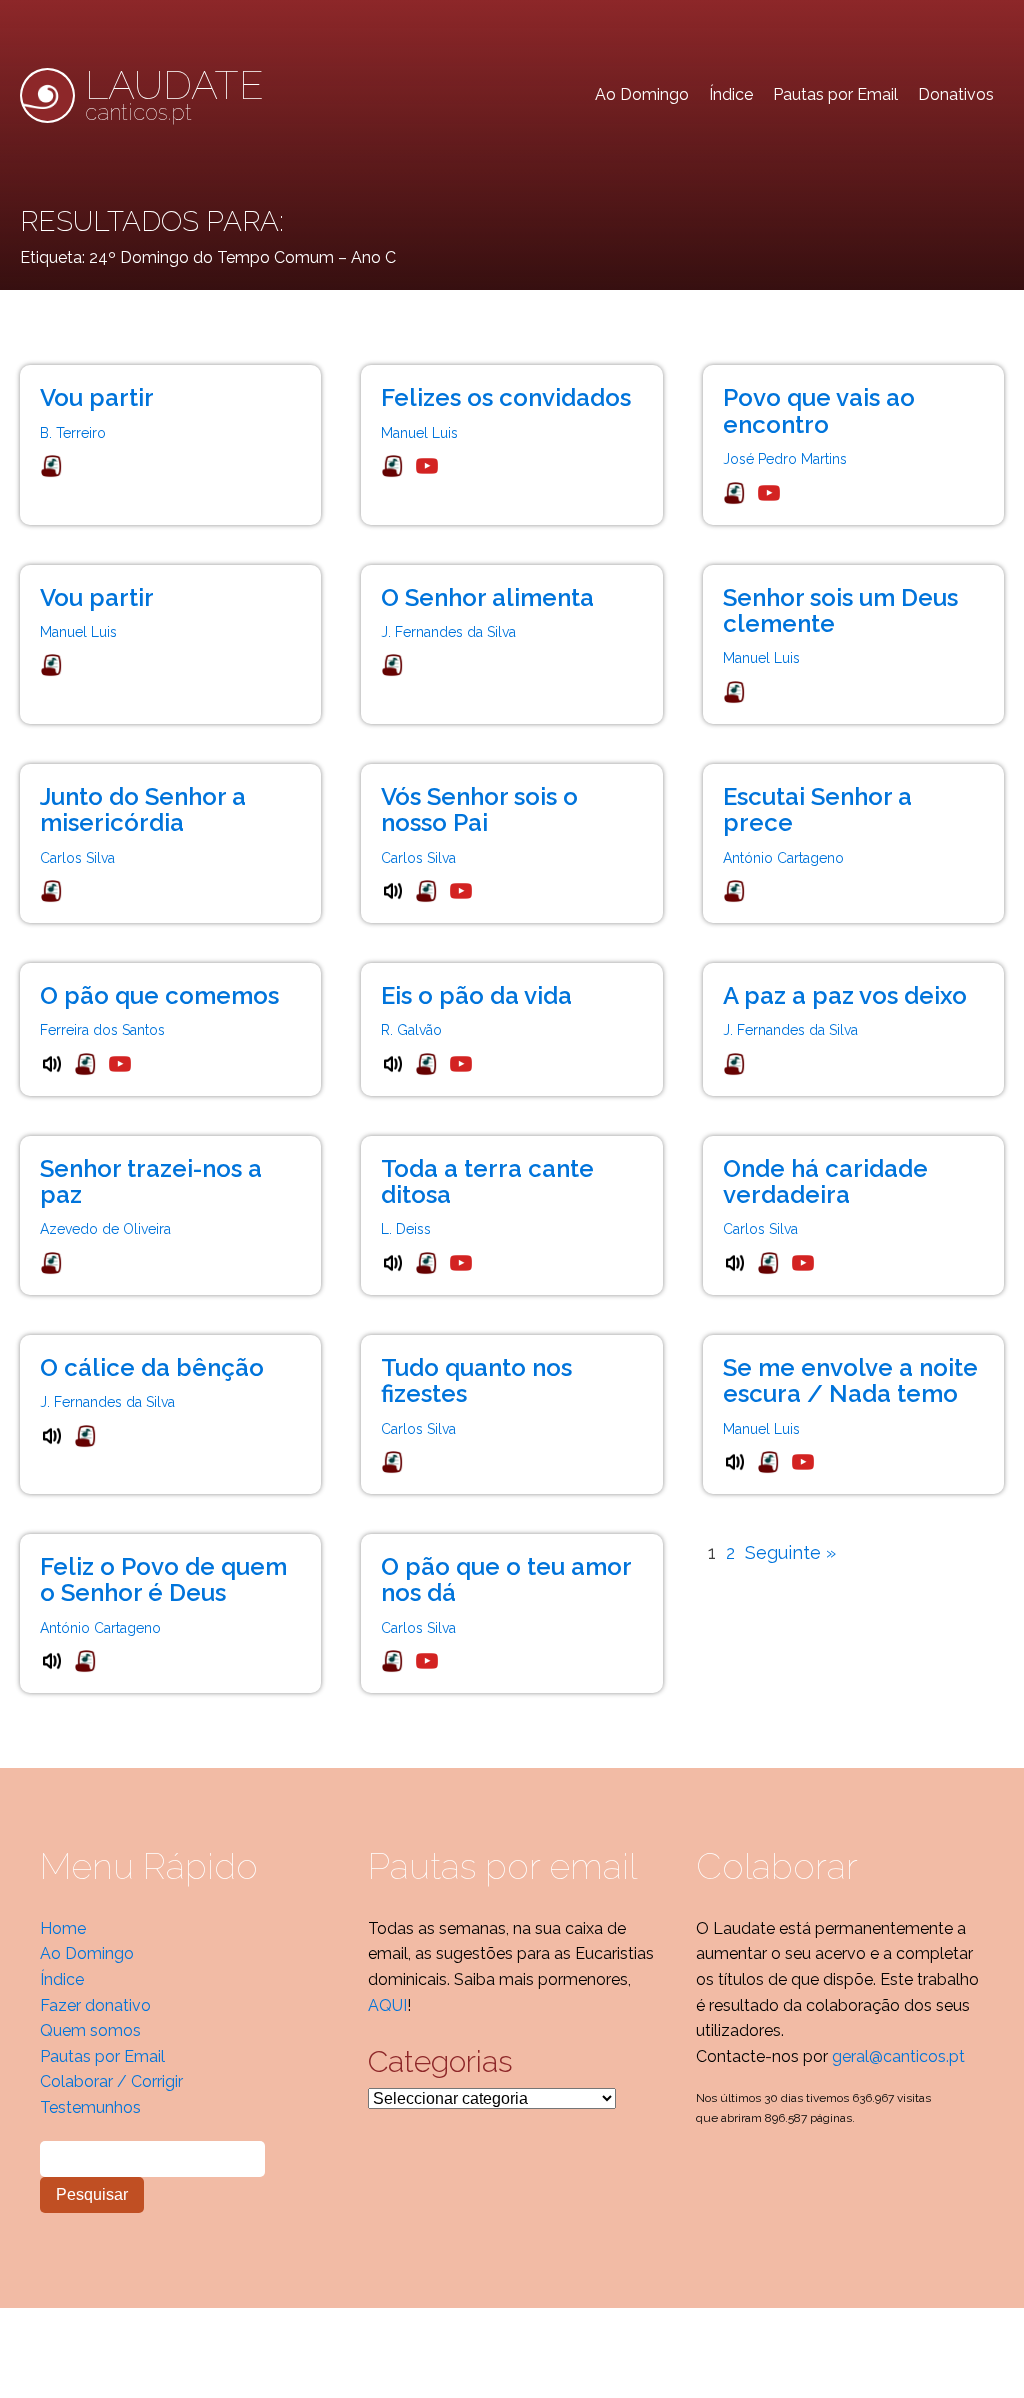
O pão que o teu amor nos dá (506, 1579)
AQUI (387, 2005)
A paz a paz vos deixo (845, 995)
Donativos (956, 94)
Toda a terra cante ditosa (487, 1181)
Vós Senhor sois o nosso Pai (479, 809)
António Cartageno (783, 858)
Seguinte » (790, 1552)
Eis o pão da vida (476, 995)
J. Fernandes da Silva (448, 632)
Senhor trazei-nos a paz (151, 1181)
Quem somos (90, 2030)
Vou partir (97, 397)
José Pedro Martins (785, 459)
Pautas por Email (835, 94)
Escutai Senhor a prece (817, 809)
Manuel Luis (419, 433)
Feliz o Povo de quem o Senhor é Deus (163, 1579)
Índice (731, 94)
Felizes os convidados (506, 397)
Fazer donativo (95, 2005)
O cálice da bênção (152, 1367)
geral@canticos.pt (898, 2056)
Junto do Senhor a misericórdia (143, 809)
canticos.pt (174, 95)
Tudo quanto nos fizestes (476, 1380)
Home (63, 1928)
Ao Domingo (642, 94)
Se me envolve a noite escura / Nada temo (850, 1380)
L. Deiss (406, 1229)
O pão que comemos (159, 995)
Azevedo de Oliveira (105, 1229)
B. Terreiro (73, 433)
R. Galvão (411, 1030)
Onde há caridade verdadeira (825, 1181)
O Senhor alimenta (487, 597)
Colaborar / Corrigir (111, 2081)
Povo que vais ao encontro (819, 410)
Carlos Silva (77, 858)
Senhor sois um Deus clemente (840, 610)
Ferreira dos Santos (102, 1030)
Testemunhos (90, 2107)
